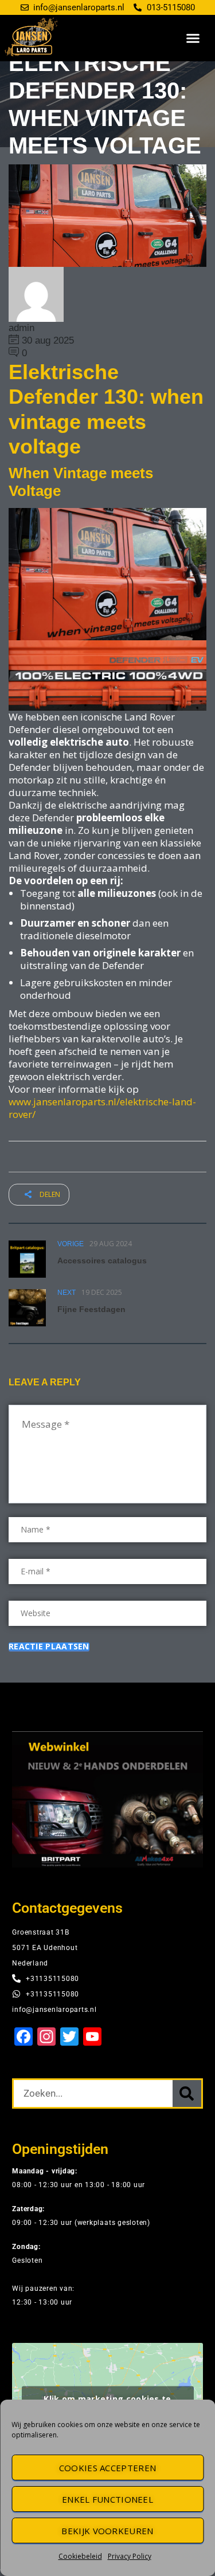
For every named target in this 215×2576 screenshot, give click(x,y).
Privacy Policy (130, 2556)
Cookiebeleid (80, 2556)
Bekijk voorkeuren (107, 2531)
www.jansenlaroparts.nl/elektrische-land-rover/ (102, 1108)
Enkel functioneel (107, 2499)
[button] (193, 38)
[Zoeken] (187, 2094)
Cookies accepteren (107, 2468)
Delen (49, 1194)
